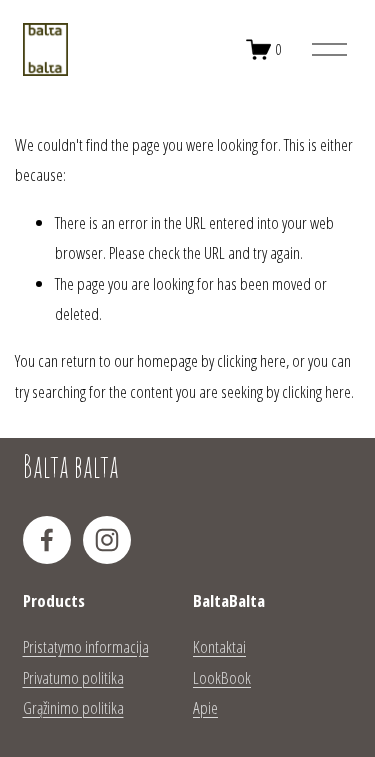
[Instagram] (107, 540)
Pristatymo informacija (86, 646)
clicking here (251, 360)
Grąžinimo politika (73, 707)
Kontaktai (219, 646)
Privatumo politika (73, 677)
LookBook (222, 677)
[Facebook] (47, 540)
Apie (205, 707)
